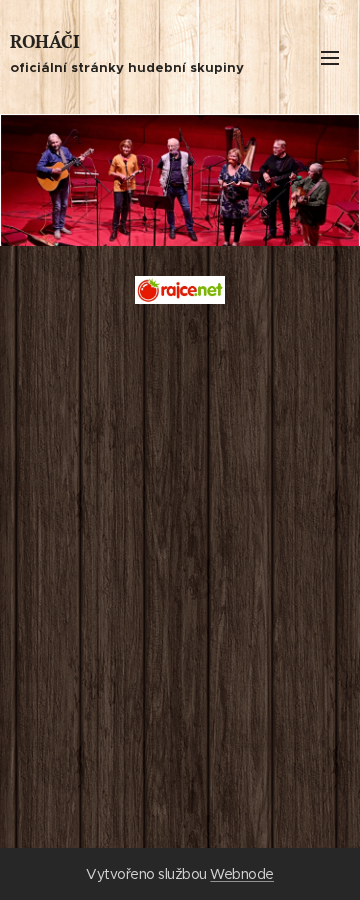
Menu (330, 57)
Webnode (242, 874)
